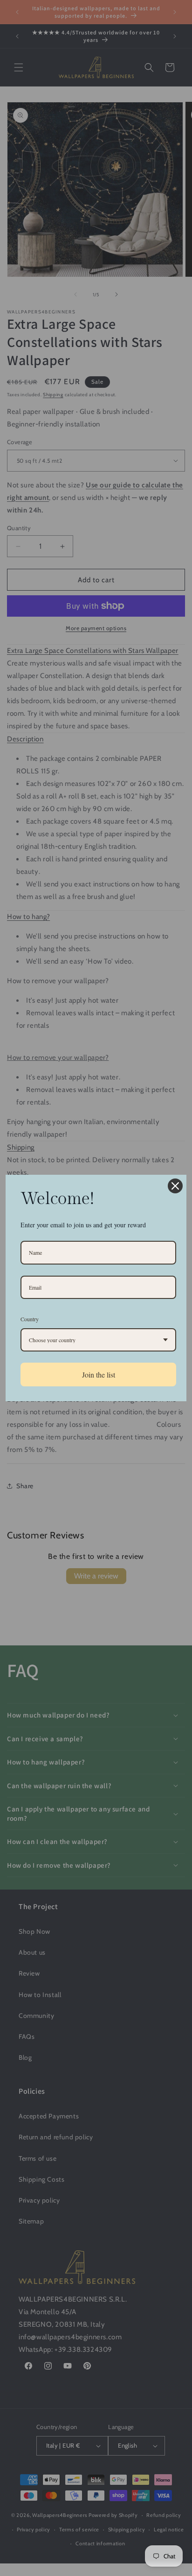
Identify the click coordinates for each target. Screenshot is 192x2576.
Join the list (99, 1375)
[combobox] (98, 1340)
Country (30, 1319)
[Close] (175, 1186)
